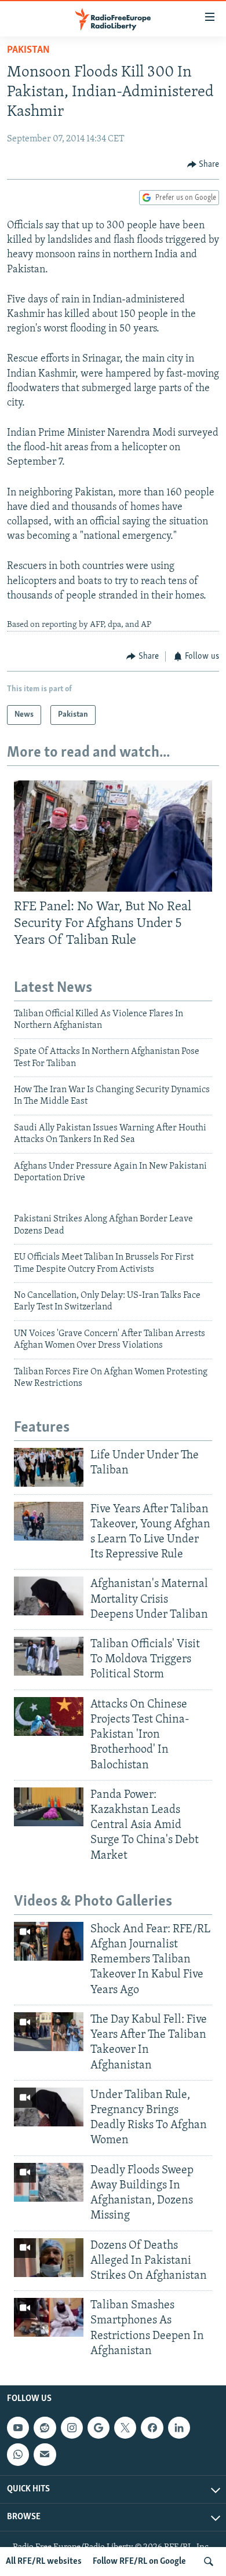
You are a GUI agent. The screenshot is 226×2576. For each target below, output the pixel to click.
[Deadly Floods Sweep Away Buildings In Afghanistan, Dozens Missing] (49, 2182)
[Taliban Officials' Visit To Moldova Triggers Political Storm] (49, 1656)
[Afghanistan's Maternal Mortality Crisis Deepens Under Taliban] (49, 1596)
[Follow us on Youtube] (18, 2428)
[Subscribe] (45, 2454)
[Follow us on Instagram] (72, 2428)
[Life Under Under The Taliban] (49, 1467)
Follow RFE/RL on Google (139, 2562)
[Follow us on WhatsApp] (18, 2454)
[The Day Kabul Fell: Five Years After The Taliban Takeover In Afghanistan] (49, 2032)
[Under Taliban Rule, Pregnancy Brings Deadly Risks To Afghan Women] (49, 2107)
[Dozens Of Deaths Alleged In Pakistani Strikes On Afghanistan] (49, 2258)
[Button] (203, 165)
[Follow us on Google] (99, 2428)
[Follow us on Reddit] (45, 2428)
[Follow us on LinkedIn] (179, 2428)
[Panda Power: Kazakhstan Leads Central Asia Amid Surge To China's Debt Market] (49, 1807)
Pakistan (28, 50)
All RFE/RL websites (44, 2562)
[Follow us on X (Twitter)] (125, 2428)
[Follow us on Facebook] (152, 2428)
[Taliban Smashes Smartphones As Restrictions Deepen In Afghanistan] (49, 2317)
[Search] (209, 2562)
